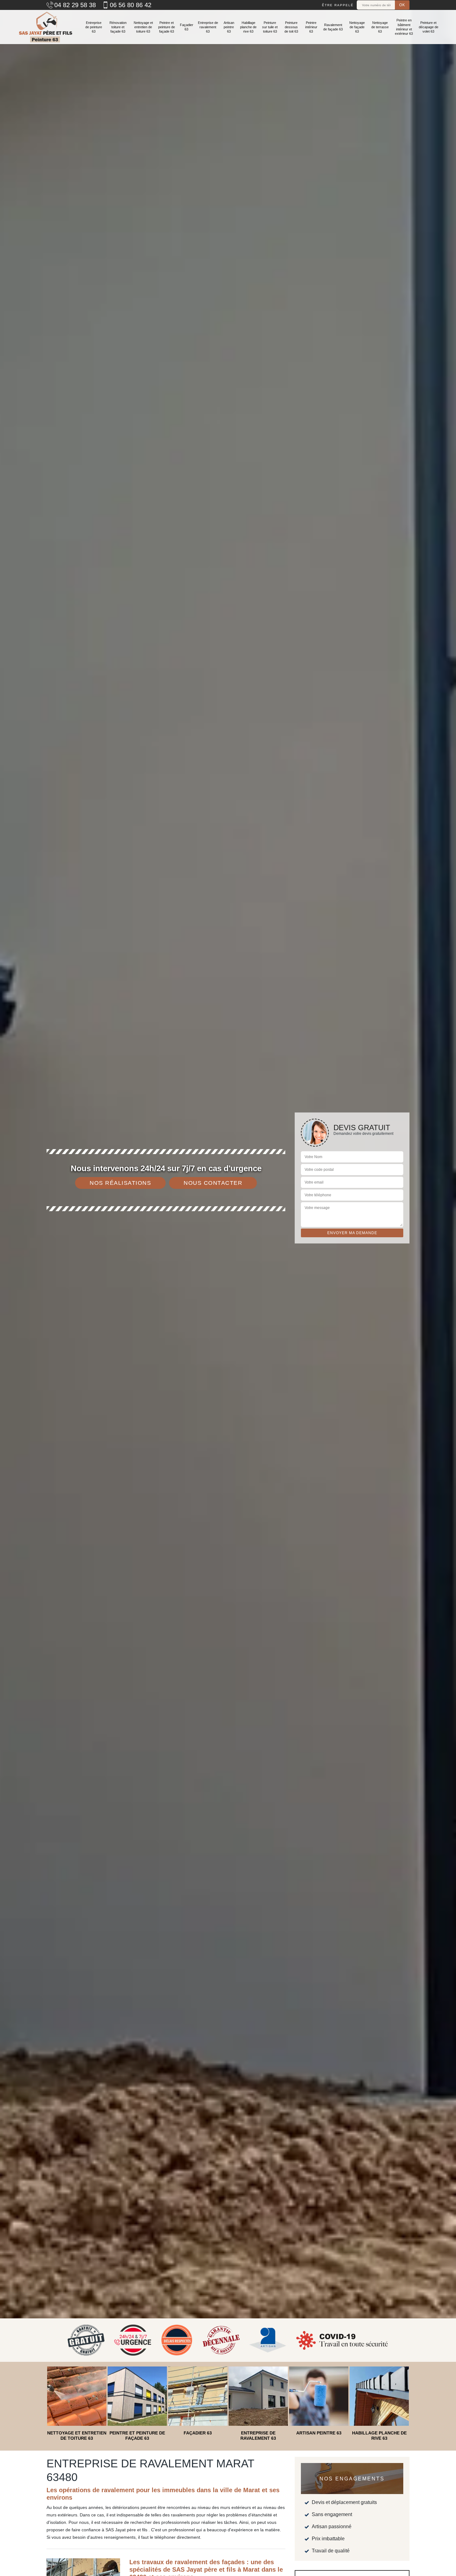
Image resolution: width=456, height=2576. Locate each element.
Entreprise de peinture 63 (94, 27)
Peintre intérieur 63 (311, 27)
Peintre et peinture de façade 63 (167, 27)
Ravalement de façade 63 (333, 27)
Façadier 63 (187, 27)
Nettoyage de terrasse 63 (380, 27)
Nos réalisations (120, 1183)
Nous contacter (213, 1183)
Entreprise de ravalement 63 (208, 27)
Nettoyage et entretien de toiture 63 (143, 27)
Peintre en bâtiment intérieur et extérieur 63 (404, 27)
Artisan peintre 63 (229, 27)
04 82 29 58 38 (75, 5)
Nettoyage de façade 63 (357, 27)
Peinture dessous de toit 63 (291, 27)
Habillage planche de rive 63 (248, 27)
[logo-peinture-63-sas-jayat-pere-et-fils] (45, 27)
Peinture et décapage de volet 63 (429, 27)
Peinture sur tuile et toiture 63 (270, 27)
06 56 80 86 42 (131, 5)
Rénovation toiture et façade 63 (118, 27)
